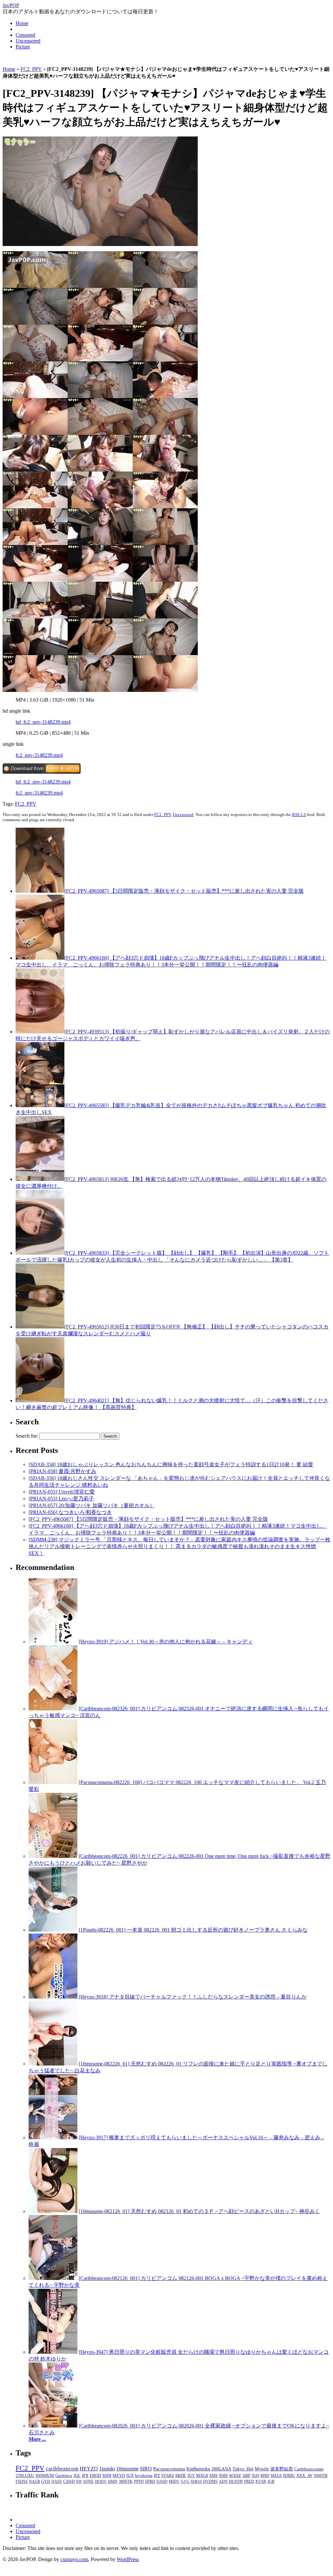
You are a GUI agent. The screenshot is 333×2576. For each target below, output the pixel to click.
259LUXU (25, 2475)
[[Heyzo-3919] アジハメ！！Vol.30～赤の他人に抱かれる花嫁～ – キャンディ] (53, 1642)
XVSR (261, 2481)
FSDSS (22, 2481)
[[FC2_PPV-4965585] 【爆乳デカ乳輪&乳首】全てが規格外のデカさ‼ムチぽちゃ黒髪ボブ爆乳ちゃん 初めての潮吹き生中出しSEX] (40, 1105)
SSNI (107, 2476)
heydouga (144, 2476)
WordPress (128, 2559)
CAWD (69, 2481)
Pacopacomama (169, 2469)
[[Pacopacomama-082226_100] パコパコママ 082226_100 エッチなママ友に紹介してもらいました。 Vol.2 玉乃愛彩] (53, 1782)
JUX (130, 2476)
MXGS (202, 2476)
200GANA (221, 2469)
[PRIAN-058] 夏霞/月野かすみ (62, 1471)
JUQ (255, 2476)
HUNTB (236, 2481)
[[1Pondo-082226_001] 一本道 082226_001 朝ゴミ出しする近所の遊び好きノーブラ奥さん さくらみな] (53, 1930)
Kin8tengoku (198, 2469)
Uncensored (28, 41)
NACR (34, 2481)
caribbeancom (62, 2469)
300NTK (126, 2481)
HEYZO (89, 2469)
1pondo (107, 2469)
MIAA (276, 2476)
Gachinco (64, 2475)
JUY (191, 2476)
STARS (168, 2476)
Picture (23, 47)
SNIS (223, 2476)
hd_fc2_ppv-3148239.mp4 (43, 722)
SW (79, 2481)
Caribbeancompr (309, 2469)
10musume (127, 2469)
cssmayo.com (74, 2559)
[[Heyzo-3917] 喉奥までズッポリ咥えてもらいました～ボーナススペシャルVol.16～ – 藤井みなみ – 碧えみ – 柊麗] (53, 2137)
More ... (37, 2439)
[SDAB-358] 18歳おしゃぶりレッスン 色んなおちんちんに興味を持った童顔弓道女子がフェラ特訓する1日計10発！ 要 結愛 (171, 1464)
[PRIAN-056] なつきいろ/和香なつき (70, 1512)
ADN (223, 2481)
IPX (85, 2476)
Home (22, 23)
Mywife (262, 2469)
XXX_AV (304, 2476)
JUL (77, 2476)
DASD (162, 2481)
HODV (101, 2481)
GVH (46, 2481)
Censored (25, 35)
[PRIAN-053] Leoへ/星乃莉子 (61, 1499)
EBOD (95, 2476)
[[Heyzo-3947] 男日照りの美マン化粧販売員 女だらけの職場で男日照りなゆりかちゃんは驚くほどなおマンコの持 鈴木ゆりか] (53, 2352)
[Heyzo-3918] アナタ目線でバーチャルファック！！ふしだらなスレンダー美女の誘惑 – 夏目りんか (193, 1997)
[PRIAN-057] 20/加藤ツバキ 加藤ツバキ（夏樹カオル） (92, 1505)
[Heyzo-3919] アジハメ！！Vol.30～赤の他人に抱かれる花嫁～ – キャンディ (166, 1642)
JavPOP (11, 5)
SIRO (146, 2469)
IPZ (157, 2476)
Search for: (27, 1436)
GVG (185, 2481)
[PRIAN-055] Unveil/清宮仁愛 (62, 1492)
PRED (249, 2481)
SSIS (213, 2476)
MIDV (174, 2481)
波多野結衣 (282, 2469)
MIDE (181, 2476)
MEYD (119, 2476)
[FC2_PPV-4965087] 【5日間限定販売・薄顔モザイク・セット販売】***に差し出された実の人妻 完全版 (184, 891)
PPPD (139, 2481)
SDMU (289, 2476)
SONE (88, 2481)
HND (265, 2476)
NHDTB (321, 2476)
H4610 (196, 2481)
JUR (271, 2481)
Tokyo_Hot (243, 2469)
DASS (57, 2481)
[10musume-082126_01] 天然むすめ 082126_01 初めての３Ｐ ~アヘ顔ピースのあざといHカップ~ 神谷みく (199, 2211)
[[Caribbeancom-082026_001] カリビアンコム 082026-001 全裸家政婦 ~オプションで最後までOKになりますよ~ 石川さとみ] (53, 2426)
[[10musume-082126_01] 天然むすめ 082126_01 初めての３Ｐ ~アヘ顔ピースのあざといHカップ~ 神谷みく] (53, 2211)
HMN (113, 2481)
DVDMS (210, 2481)
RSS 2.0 (299, 815)
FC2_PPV (31, 69)
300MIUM (45, 2475)
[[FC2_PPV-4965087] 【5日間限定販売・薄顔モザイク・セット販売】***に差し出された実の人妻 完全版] (40, 891)
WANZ (235, 2476)
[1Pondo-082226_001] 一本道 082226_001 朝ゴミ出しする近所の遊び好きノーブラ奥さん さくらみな (193, 1930)
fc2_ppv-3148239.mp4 (39, 755)
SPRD (150, 2481)
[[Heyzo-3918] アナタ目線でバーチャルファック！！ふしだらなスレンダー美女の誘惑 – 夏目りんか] (53, 1997)
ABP (246, 2476)
